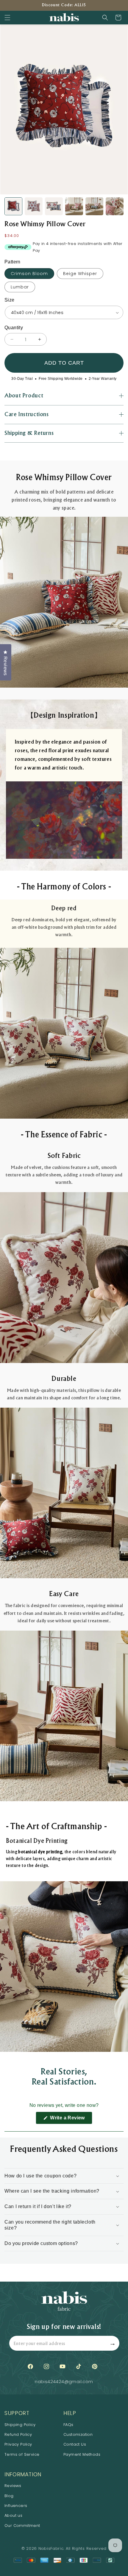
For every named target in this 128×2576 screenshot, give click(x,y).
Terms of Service (22, 2454)
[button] (7, 18)
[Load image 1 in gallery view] (13, 206)
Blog (9, 2496)
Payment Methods (82, 2454)
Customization (78, 2434)
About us (13, 2515)
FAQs (68, 2425)
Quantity (14, 328)
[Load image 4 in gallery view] (74, 206)
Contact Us (75, 2444)
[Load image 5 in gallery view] (94, 206)
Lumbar (20, 287)
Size (10, 300)
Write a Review (70, 2120)
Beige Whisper (80, 274)
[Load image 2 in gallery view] (34, 206)
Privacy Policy (18, 2444)
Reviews (13, 2486)
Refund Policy (18, 2434)
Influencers (16, 2506)
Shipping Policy (20, 2425)
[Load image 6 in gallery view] (115, 206)
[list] (64, 109)
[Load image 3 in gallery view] (54, 206)
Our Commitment (22, 2526)
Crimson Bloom (29, 274)
